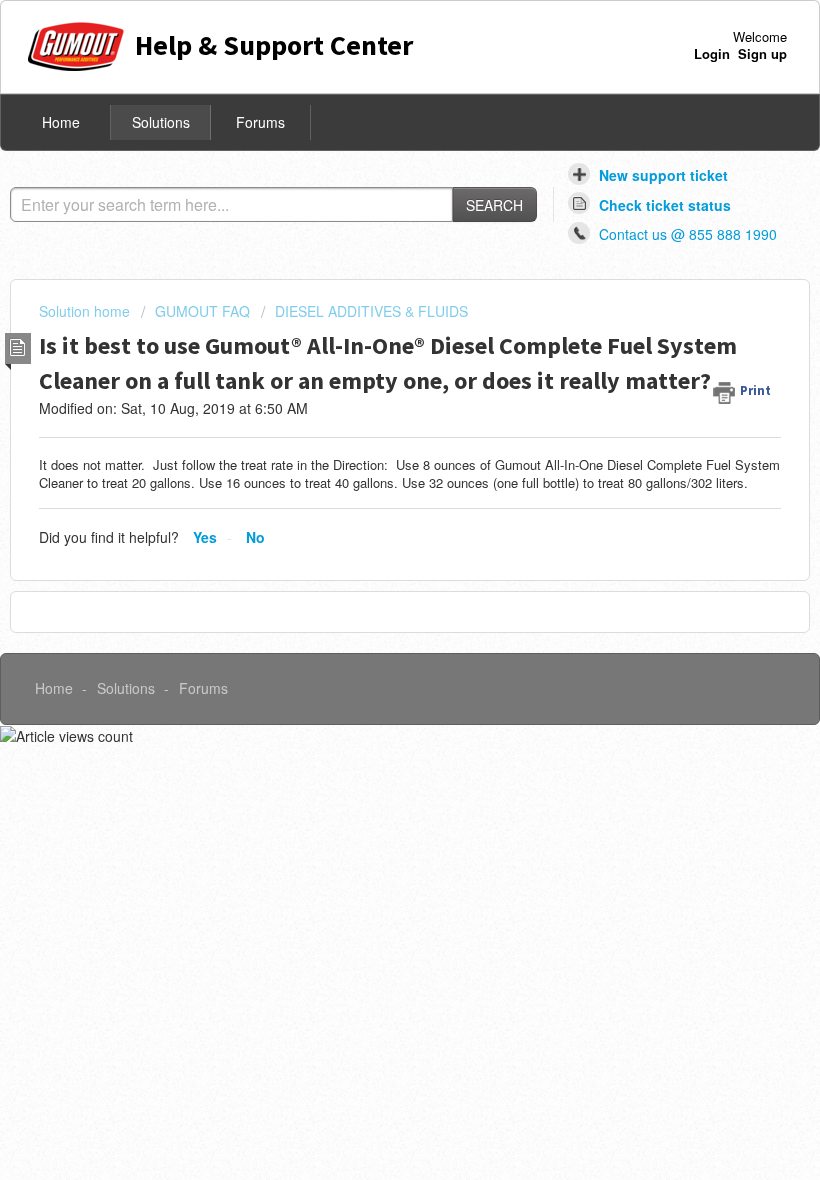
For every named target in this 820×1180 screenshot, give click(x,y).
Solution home (86, 311)
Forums (260, 122)
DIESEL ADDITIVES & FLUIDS (371, 311)
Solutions (161, 122)
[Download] (373, 579)
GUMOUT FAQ (202, 311)
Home (61, 122)
